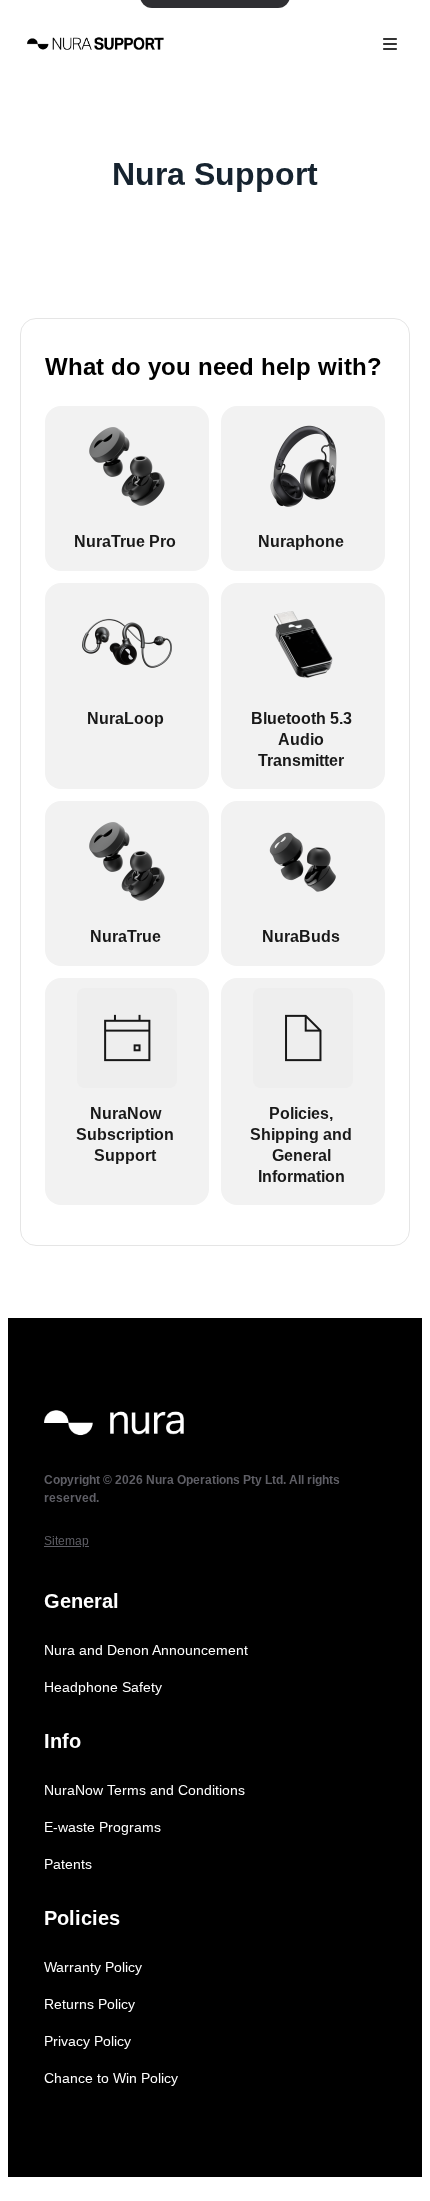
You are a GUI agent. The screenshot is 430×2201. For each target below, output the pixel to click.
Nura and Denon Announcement (146, 1650)
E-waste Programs (102, 1827)
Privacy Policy (87, 2041)
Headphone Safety (103, 1687)
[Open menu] (390, 44)
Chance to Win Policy (111, 2078)
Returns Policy (89, 2004)
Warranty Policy (93, 1967)
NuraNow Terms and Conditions (144, 1790)
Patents (68, 1864)
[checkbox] (127, 488)
